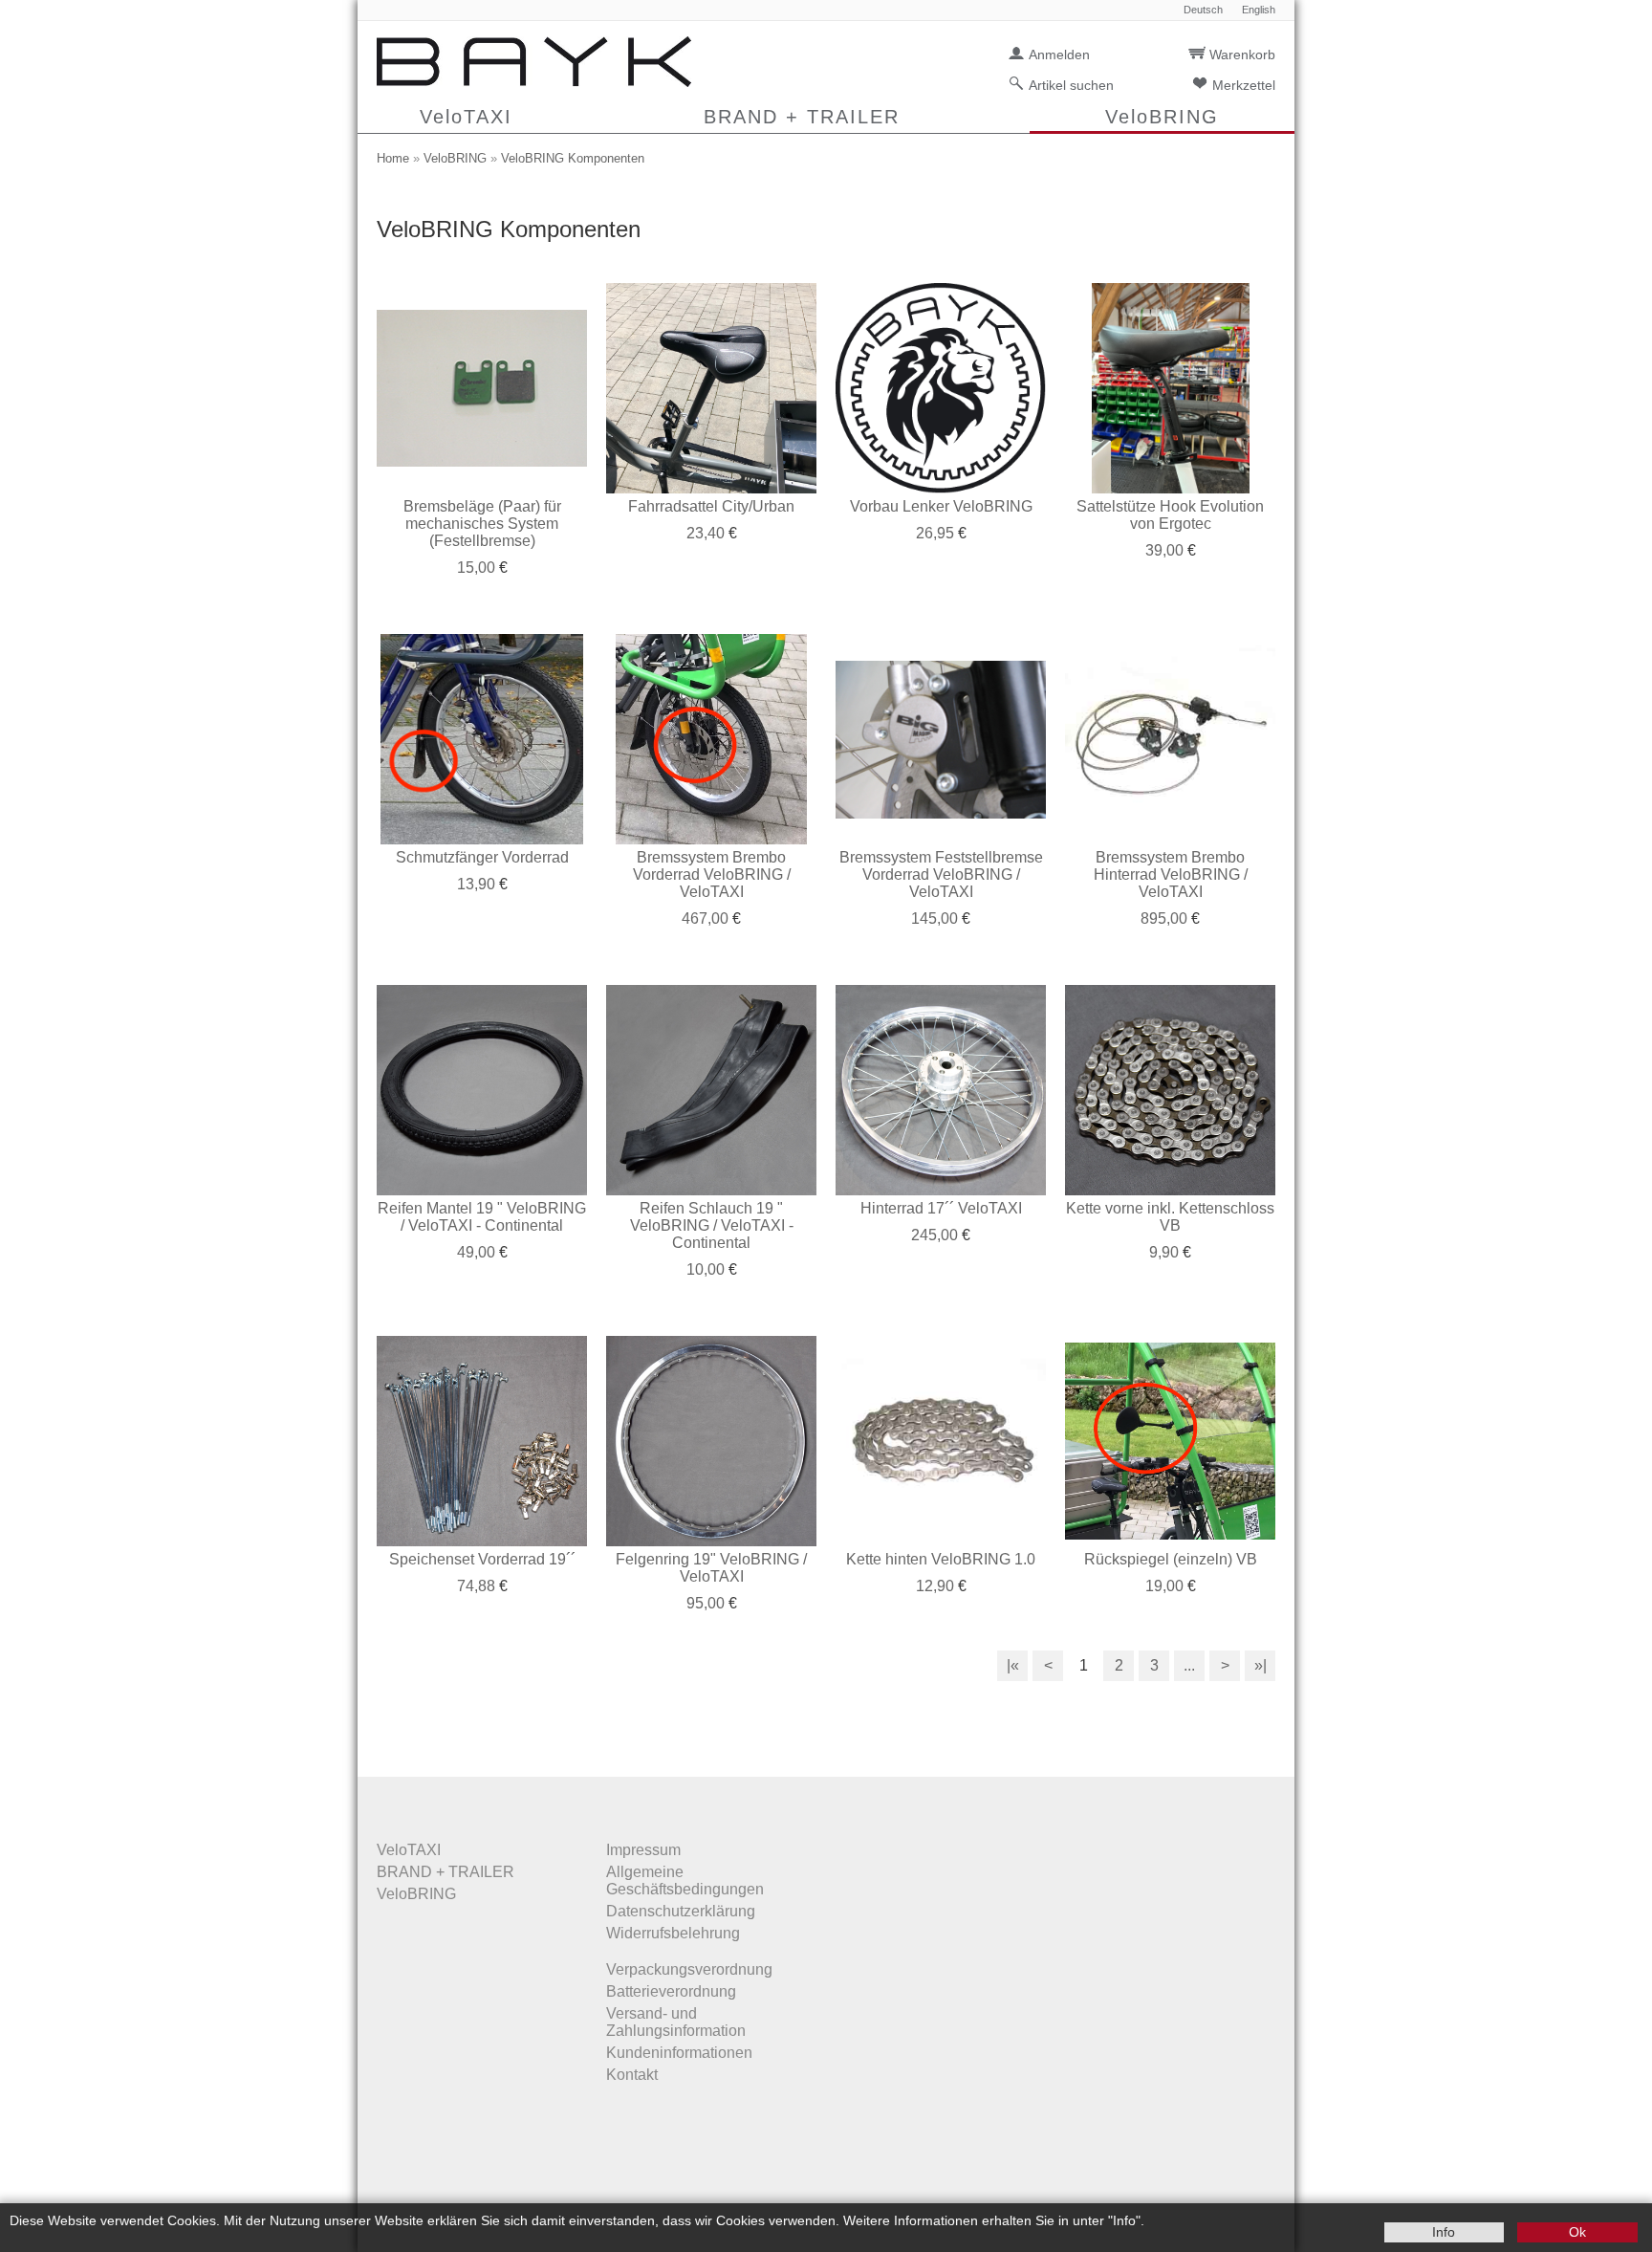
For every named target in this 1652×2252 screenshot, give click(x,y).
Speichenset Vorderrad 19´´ (482, 1559)
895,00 (1164, 918)
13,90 (476, 884)
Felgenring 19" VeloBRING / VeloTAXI (711, 1568)
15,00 (476, 568)
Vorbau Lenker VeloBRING (941, 506)
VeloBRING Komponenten (573, 158)
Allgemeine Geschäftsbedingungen (685, 1880)
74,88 (476, 1586)
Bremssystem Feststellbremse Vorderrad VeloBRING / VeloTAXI (941, 875)
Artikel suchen (1071, 85)
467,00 (705, 918)
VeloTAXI (466, 117)
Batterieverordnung (671, 1991)
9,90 (1164, 1252)
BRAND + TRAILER (802, 117)
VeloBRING (1162, 117)
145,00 (935, 918)
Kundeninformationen (679, 2053)
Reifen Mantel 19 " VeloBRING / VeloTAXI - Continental (482, 1217)
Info (1444, 2232)
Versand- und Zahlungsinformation (676, 2022)
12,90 (935, 1586)
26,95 (935, 533)
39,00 (1164, 550)
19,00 (1164, 1586)
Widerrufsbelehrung (673, 1933)
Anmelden (1059, 55)
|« (1013, 1665)
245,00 (935, 1235)
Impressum (643, 1850)
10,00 (706, 1269)
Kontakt (632, 2075)
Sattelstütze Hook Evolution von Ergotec (1170, 515)
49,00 (476, 1252)
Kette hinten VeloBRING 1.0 (941, 1559)
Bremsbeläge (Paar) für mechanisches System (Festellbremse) (482, 524)
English (1259, 10)
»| (1261, 1665)
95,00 (706, 1603)
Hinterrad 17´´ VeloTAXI (941, 1208)
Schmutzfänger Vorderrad (482, 857)
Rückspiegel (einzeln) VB (1171, 1559)
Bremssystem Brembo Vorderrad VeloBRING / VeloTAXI (712, 875)
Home (393, 158)
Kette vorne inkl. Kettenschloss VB (1170, 1217)
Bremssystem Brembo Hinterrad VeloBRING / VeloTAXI (1171, 875)
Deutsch (1203, 10)
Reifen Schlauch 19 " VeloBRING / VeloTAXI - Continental (712, 1225)
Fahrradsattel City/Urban (711, 506)
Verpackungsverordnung (689, 1969)
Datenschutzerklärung (681, 1911)
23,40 (706, 533)
